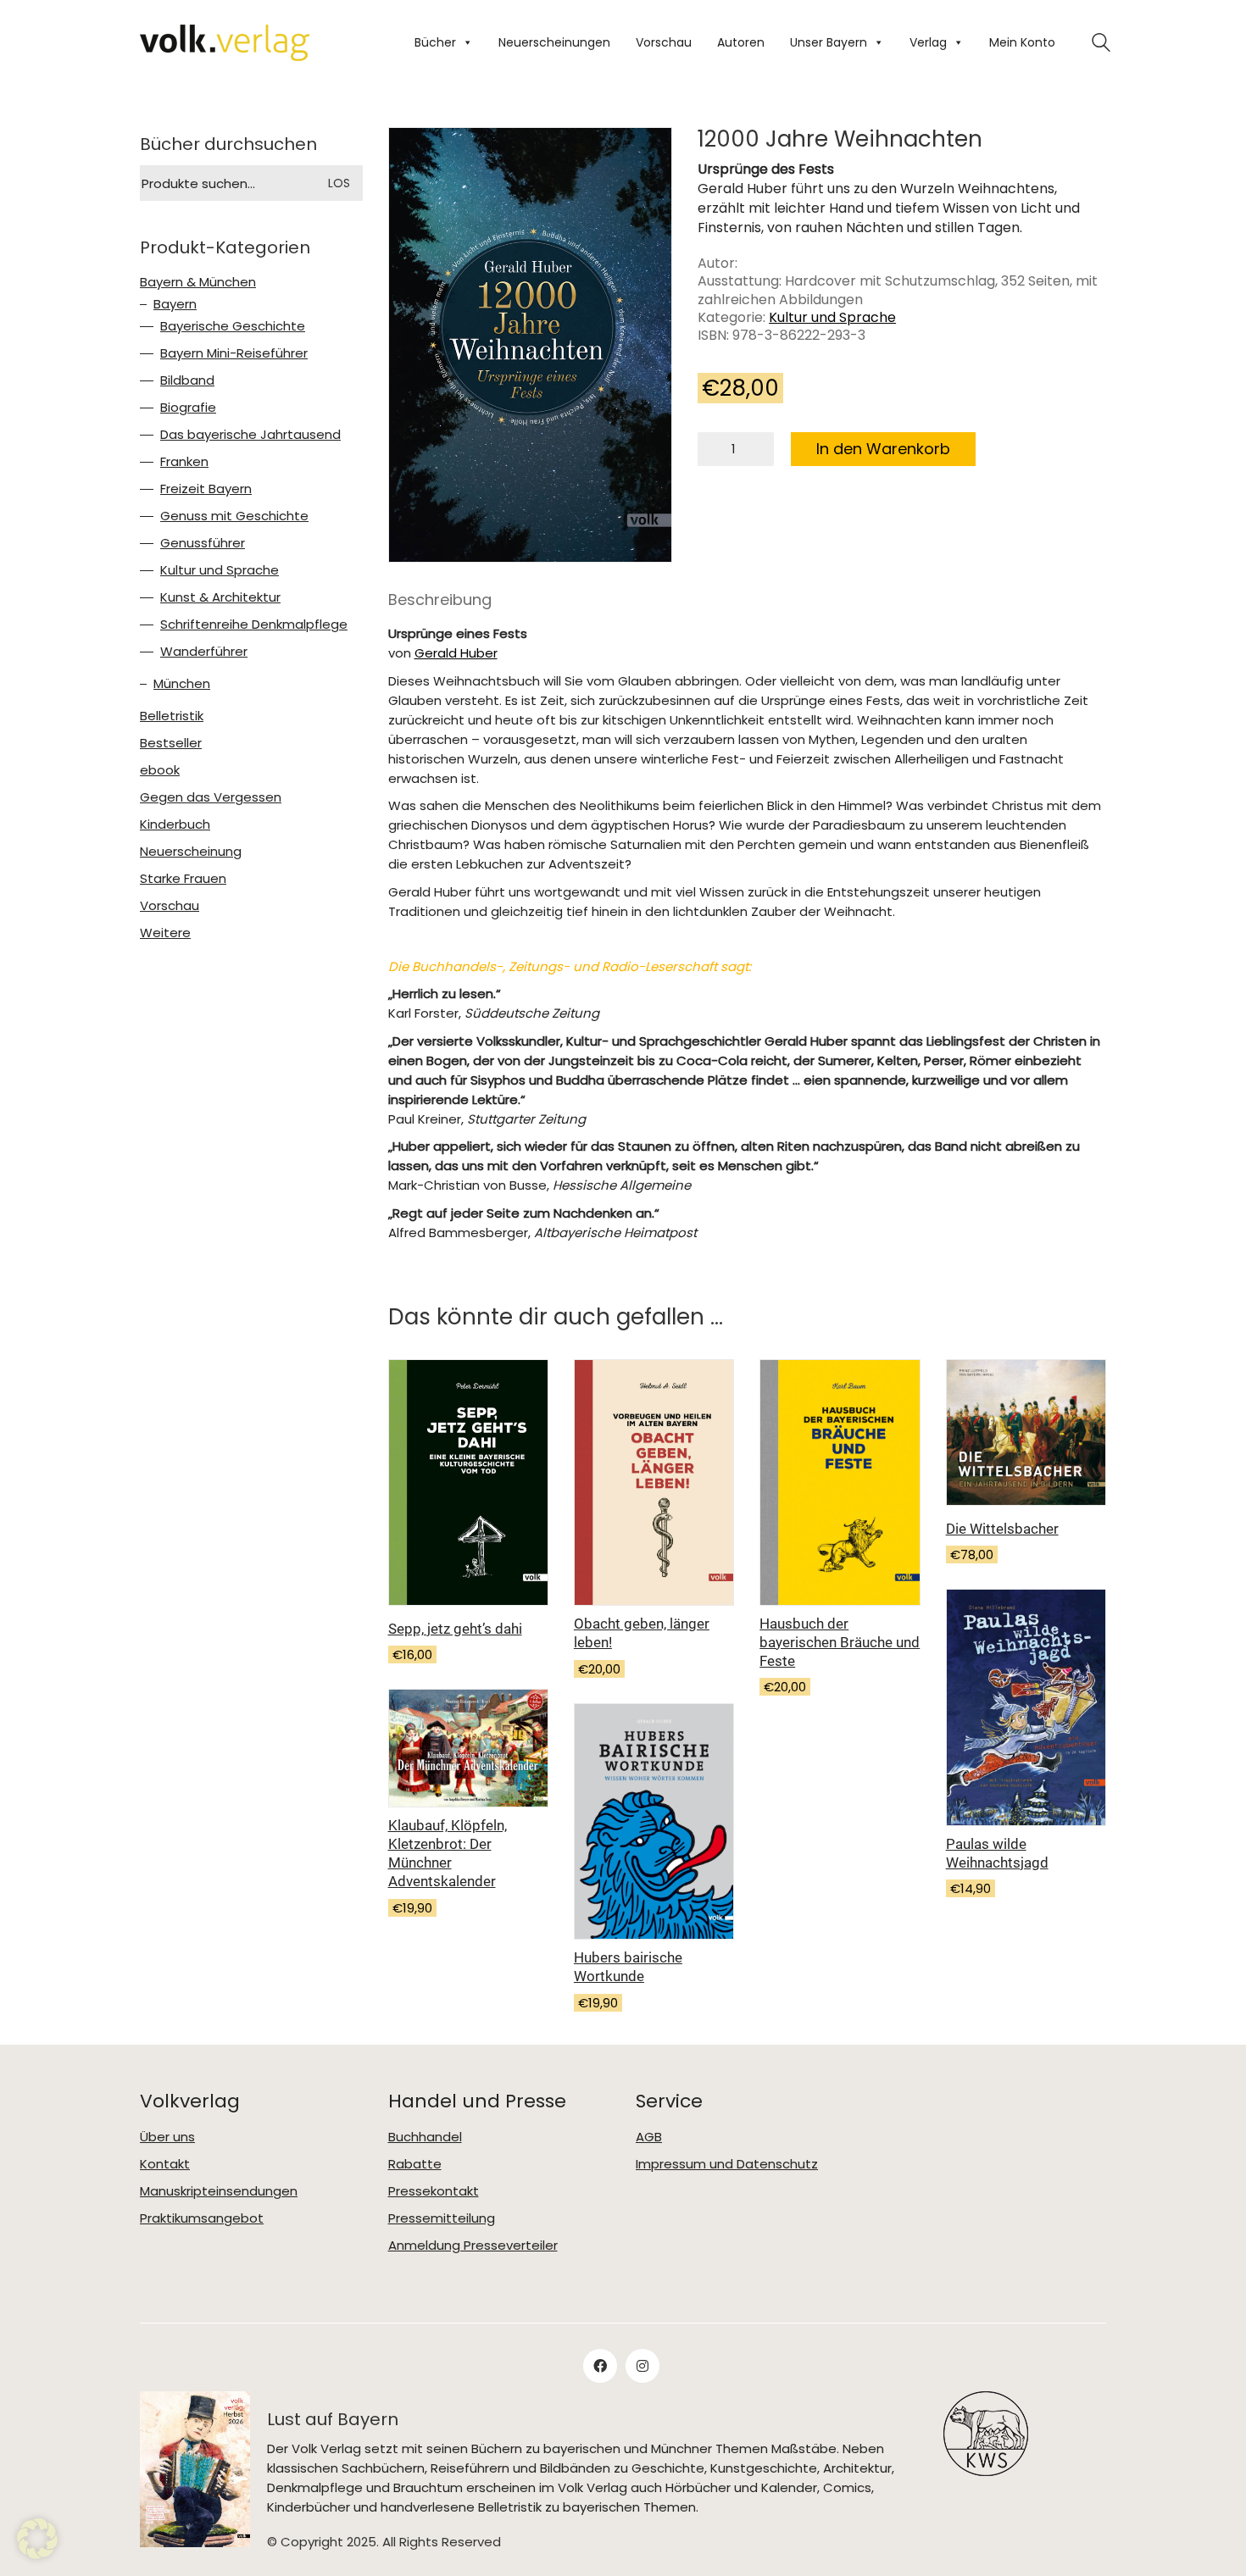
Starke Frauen (183, 879)
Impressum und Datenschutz (727, 2164)
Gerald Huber (456, 653)
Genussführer (203, 543)
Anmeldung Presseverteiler (473, 2246)
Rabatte (415, 2164)
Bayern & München (198, 282)
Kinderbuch (175, 824)
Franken (184, 462)
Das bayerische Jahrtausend (250, 435)
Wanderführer (204, 652)
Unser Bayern (829, 42)
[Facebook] (600, 2366)
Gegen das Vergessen (211, 797)
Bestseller (171, 743)
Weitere (165, 933)
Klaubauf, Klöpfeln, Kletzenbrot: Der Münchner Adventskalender (448, 1853)
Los (339, 183)
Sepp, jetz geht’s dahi (455, 1629)
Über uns (167, 2137)
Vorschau (664, 42)
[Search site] (1101, 44)
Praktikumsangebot (202, 2218)
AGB (649, 2137)
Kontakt (165, 2164)
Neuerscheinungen (554, 42)
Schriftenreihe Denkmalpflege (254, 625)
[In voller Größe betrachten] (415, 155)
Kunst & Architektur (220, 597)
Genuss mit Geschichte (234, 516)
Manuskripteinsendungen (219, 2191)
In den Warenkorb (883, 449)
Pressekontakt (434, 2191)
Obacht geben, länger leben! (642, 1633)
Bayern (175, 304)
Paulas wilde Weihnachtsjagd (997, 1853)
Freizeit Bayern (206, 489)
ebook (160, 770)
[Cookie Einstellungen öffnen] (37, 2539)
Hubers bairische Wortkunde (628, 1967)
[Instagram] (642, 2366)
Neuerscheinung (191, 852)
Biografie (188, 408)
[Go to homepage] (225, 43)
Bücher (435, 42)
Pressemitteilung (442, 2218)
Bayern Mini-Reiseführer (234, 353)
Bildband (187, 380)
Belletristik (172, 716)
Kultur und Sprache (832, 317)
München (182, 684)
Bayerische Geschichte (233, 326)
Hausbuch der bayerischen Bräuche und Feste (840, 1642)
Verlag (928, 42)
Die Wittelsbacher (1002, 1529)
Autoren (741, 42)
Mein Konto (1022, 42)
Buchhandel (425, 2137)
